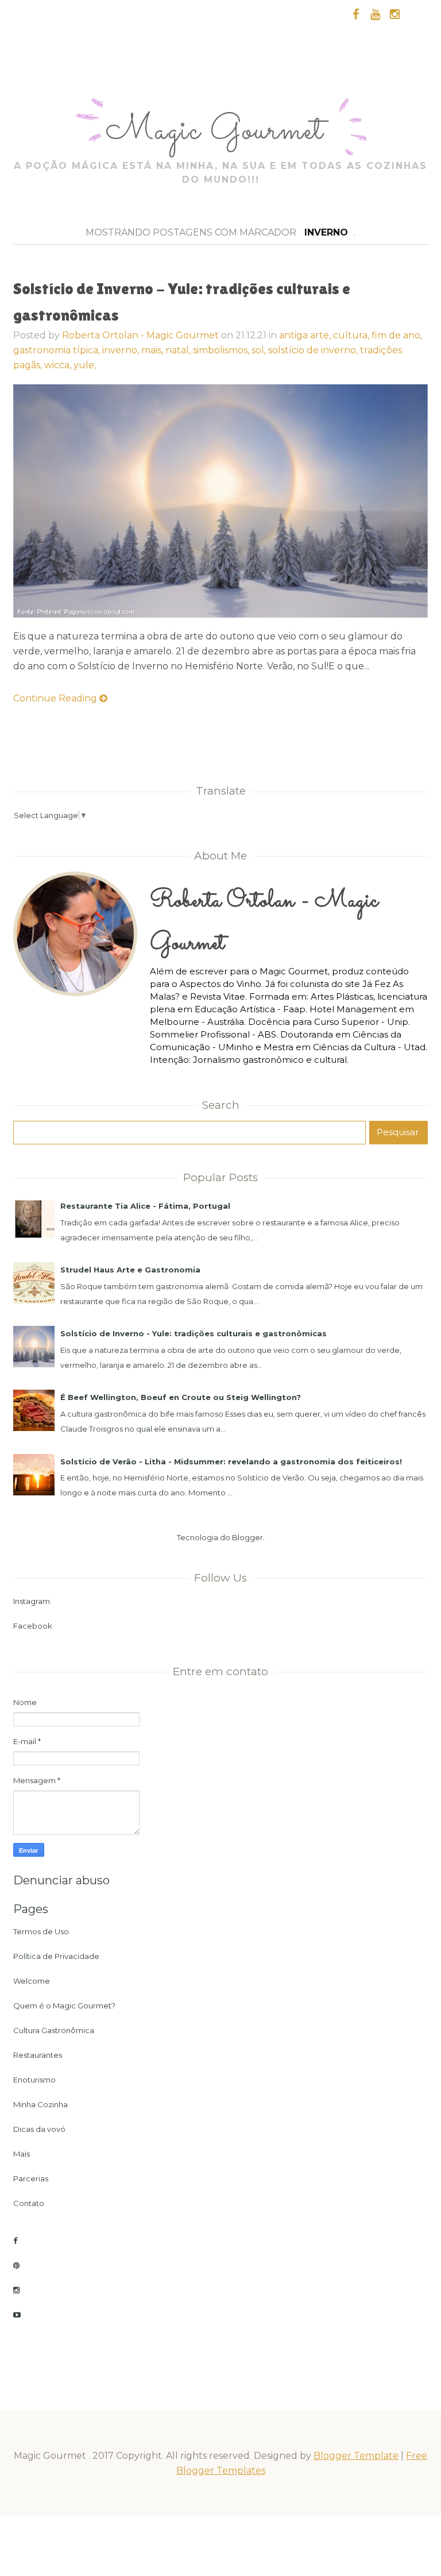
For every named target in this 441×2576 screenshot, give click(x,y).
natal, (179, 350)
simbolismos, (222, 350)
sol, (260, 350)
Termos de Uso (41, 1931)
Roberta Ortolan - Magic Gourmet (140, 335)
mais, (153, 350)
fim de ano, (397, 335)
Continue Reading (56, 698)
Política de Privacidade (56, 1956)
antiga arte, (306, 335)
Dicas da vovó (39, 2129)
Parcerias (31, 2178)
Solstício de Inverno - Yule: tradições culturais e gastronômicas (194, 1333)
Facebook (33, 1626)
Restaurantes (38, 2055)
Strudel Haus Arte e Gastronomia (130, 1270)
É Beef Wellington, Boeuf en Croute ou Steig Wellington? (181, 1397)
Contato (29, 2203)
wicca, (59, 365)
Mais (22, 2154)
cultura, (352, 335)
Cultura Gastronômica (54, 2030)
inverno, (122, 350)
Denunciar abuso (61, 1880)
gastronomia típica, (58, 350)
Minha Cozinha (40, 2104)
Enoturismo (34, 2080)
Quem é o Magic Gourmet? (64, 2006)
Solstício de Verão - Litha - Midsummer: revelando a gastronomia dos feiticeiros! (231, 1461)
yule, (85, 365)
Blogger (247, 1537)
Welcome (32, 1981)
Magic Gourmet (219, 131)
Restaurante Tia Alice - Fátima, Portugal (145, 1206)
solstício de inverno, (314, 350)
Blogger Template (356, 2456)
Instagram (32, 1601)
